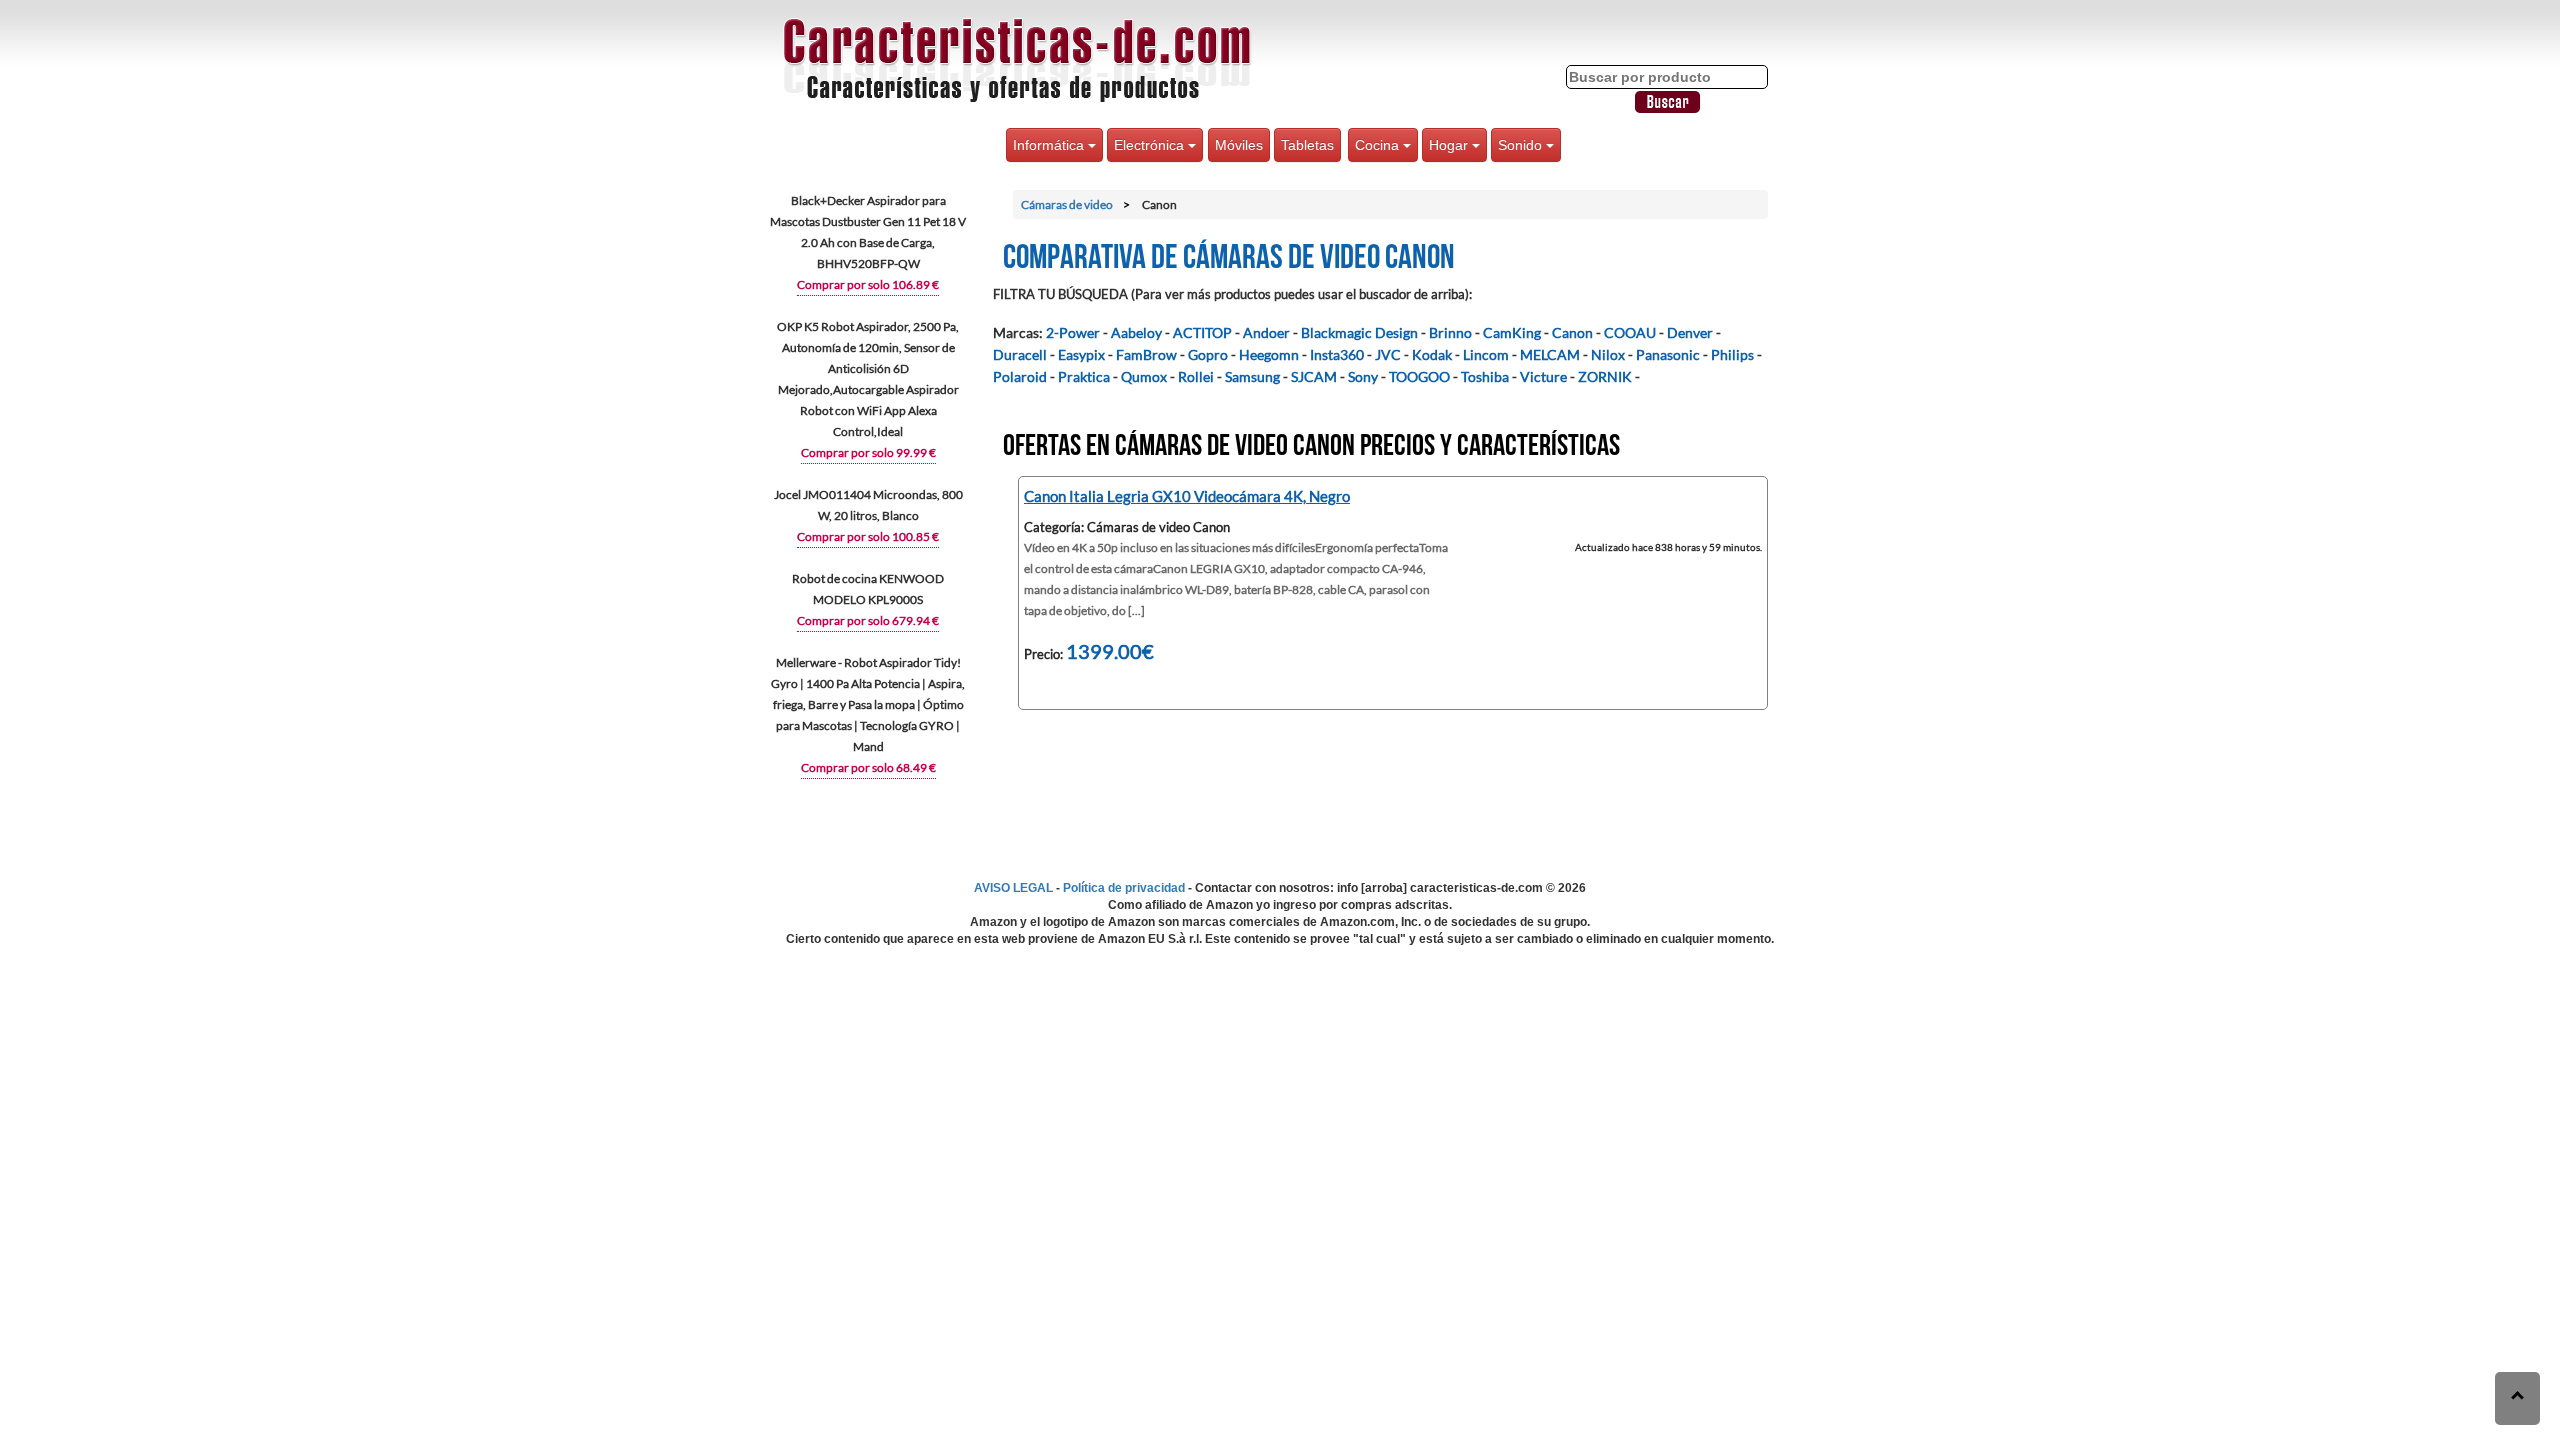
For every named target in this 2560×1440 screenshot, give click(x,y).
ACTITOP (1202, 332)
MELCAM (1550, 354)
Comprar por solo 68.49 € (868, 767)
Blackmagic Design (1359, 332)
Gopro (1208, 354)
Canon (1572, 332)
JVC (1388, 354)
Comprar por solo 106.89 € (868, 284)
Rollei (1196, 376)
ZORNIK (1605, 376)
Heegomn (1269, 354)
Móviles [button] (1239, 145)
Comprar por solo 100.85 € (868, 536)
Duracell (1020, 354)
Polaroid (1020, 376)
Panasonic (1668, 354)
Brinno (1450, 332)
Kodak (1432, 354)
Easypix (1081, 354)
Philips (1732, 354)
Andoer (1266, 332)
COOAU (1630, 332)
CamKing (1512, 332)
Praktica (1084, 376)
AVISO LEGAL (1013, 888)
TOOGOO (1419, 376)
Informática (1050, 145)
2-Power (1073, 332)
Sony (1363, 376)
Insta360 (1337, 354)
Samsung (1252, 376)
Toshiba (1485, 376)
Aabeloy (1136, 332)
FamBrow (1146, 354)
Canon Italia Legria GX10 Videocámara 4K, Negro (1187, 496)
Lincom (1486, 354)
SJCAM (1314, 376)
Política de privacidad (1124, 888)
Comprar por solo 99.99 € (868, 452)
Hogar (1450, 145)
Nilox (1608, 354)
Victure (1543, 376)
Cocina (1379, 145)
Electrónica (1151, 145)
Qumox (1144, 376)
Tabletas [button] (1307, 145)
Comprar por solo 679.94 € (868, 620)
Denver (1690, 332)
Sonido (1522, 145)
